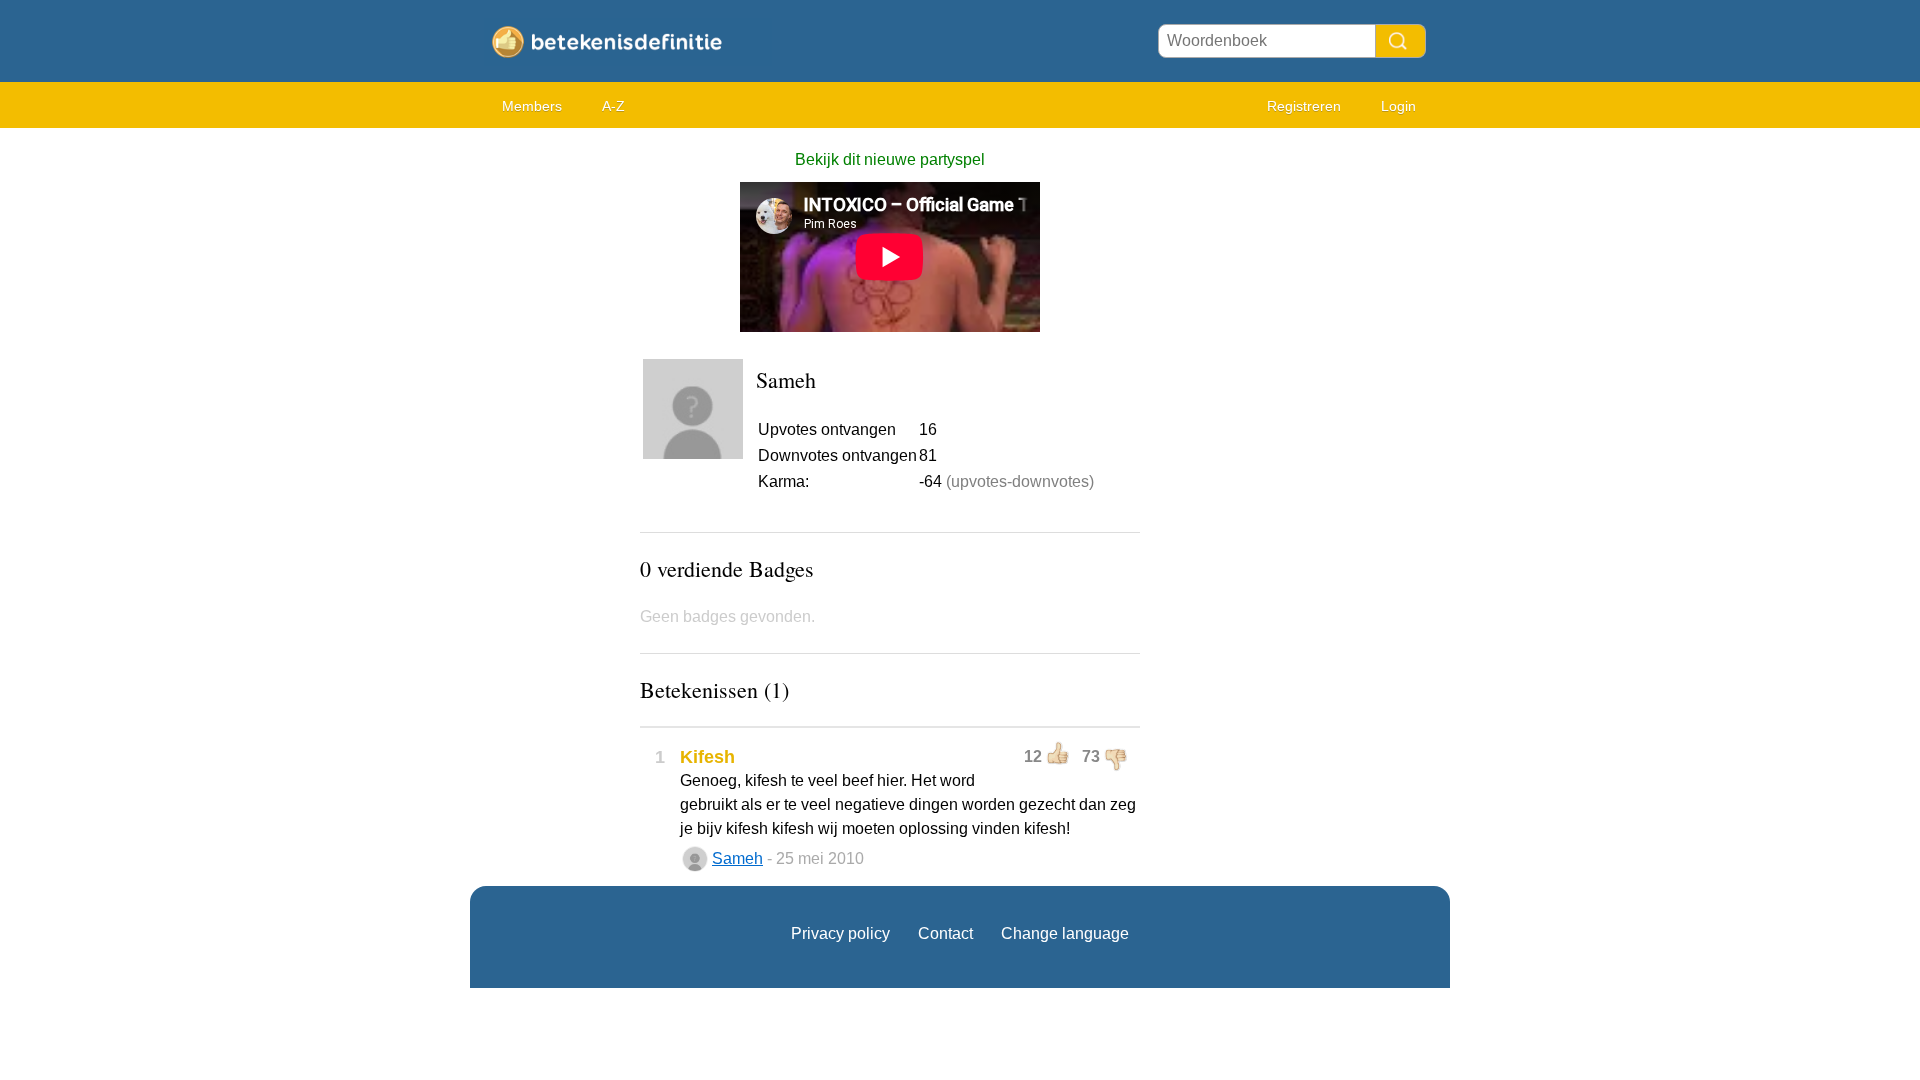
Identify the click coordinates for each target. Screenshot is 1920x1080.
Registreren (1304, 106)
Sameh (737, 858)
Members (532, 106)
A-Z (613, 106)
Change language (1065, 933)
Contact (945, 933)
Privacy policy (840, 933)
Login (1398, 106)
